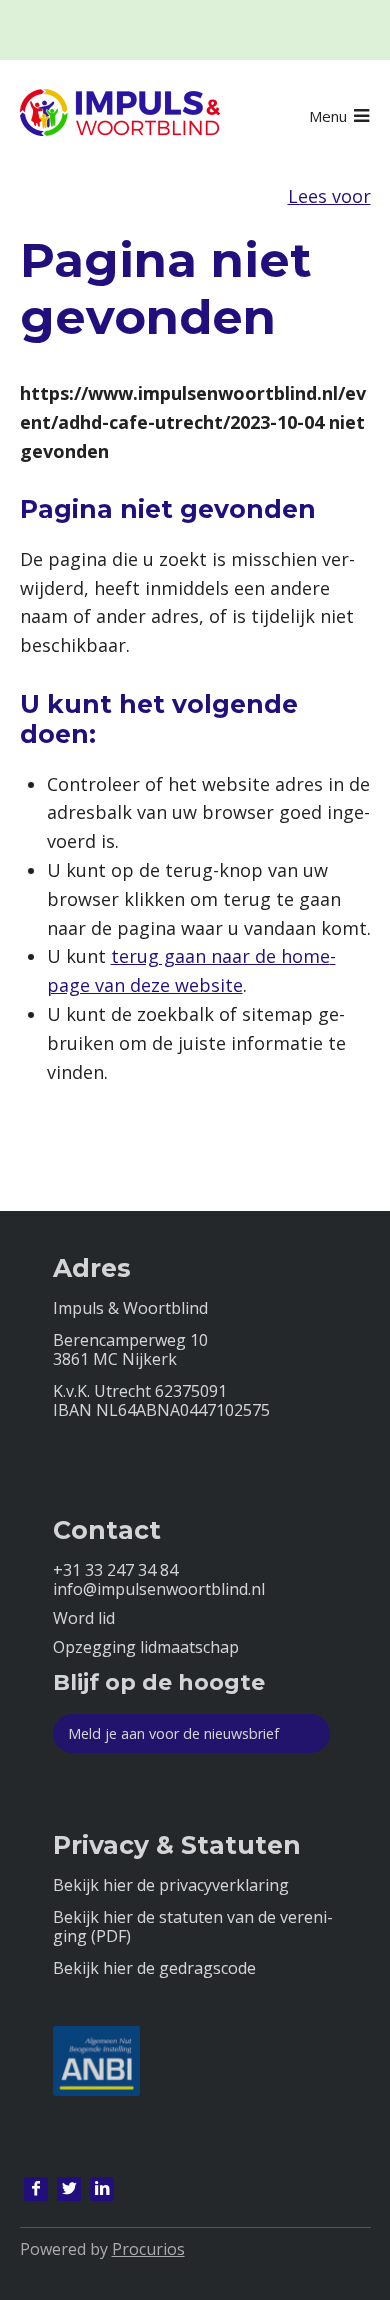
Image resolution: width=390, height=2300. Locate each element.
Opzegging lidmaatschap (146, 1647)
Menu (328, 116)
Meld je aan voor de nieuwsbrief (173, 1733)
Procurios (148, 2249)
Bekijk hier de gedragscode (154, 1968)
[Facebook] (36, 2189)
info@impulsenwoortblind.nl (159, 1589)
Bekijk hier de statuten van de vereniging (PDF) (193, 1927)
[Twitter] (69, 2189)
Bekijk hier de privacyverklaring (171, 1885)
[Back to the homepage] (120, 116)
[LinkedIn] (102, 2189)
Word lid (84, 1618)
